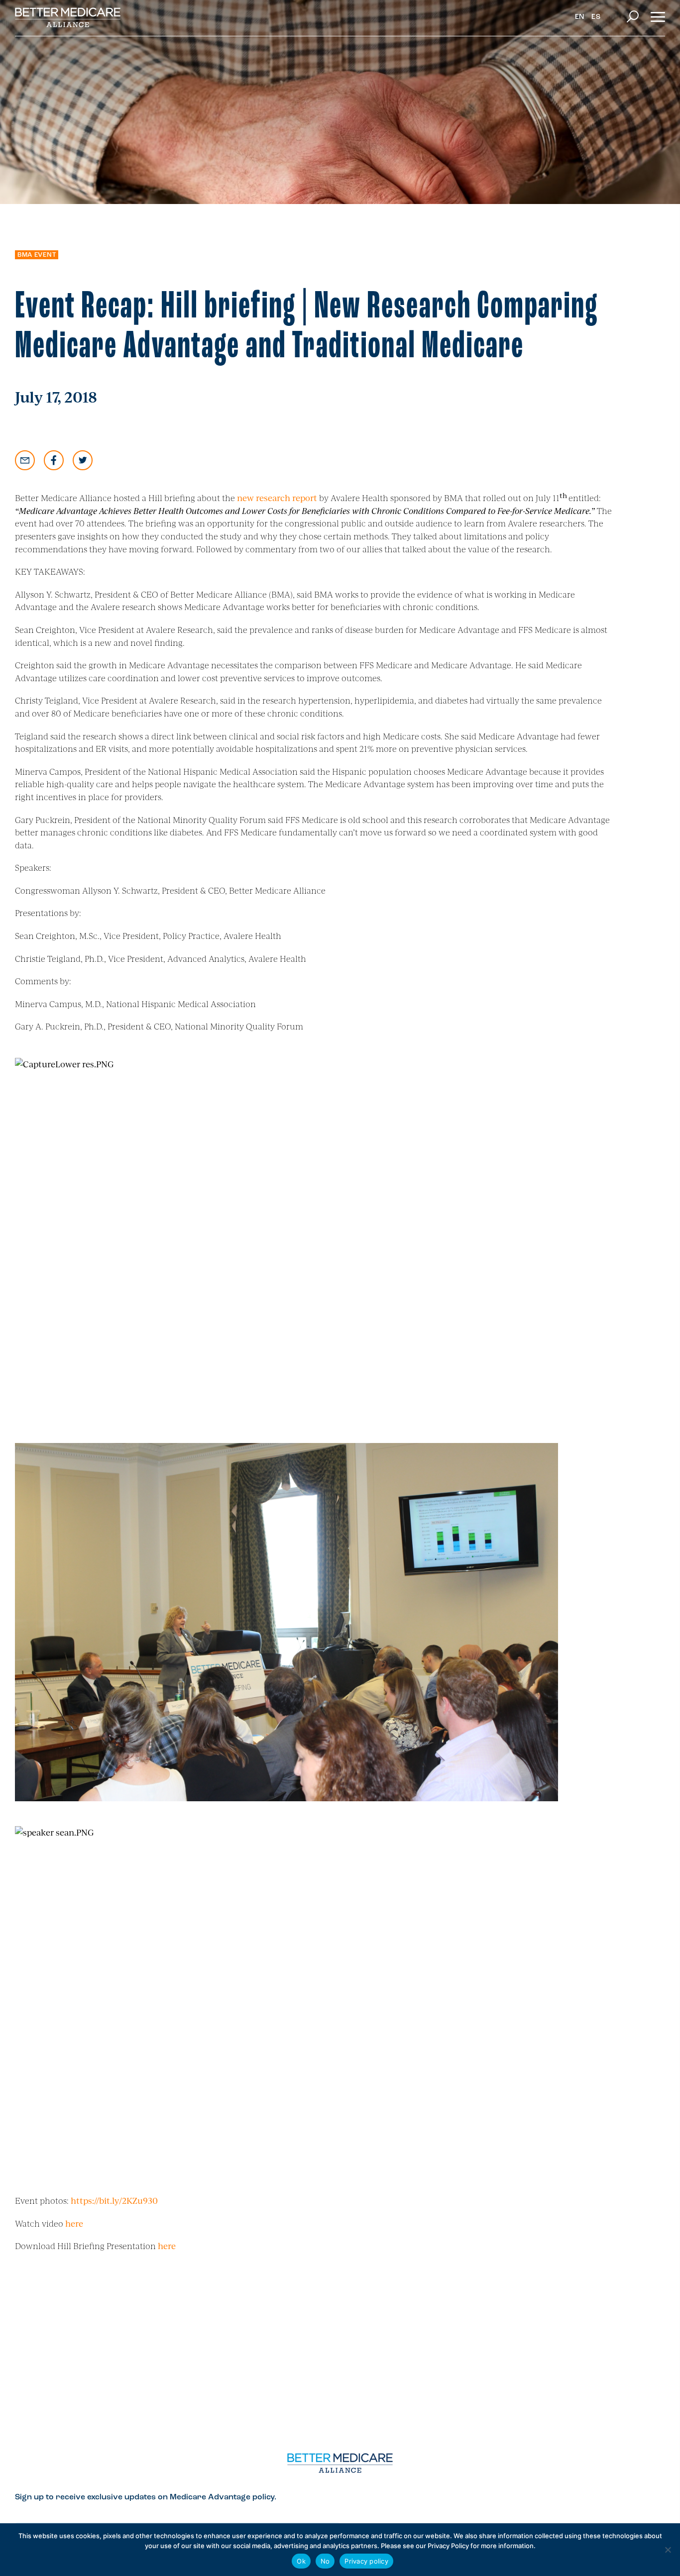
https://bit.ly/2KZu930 (114, 2200)
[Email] (25, 460)
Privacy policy (366, 2561)
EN (580, 17)
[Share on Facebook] (54, 460)
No (325, 2561)
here (74, 2223)
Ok (301, 2561)
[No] (668, 2550)
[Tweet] (83, 460)
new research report (277, 498)
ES (596, 17)
